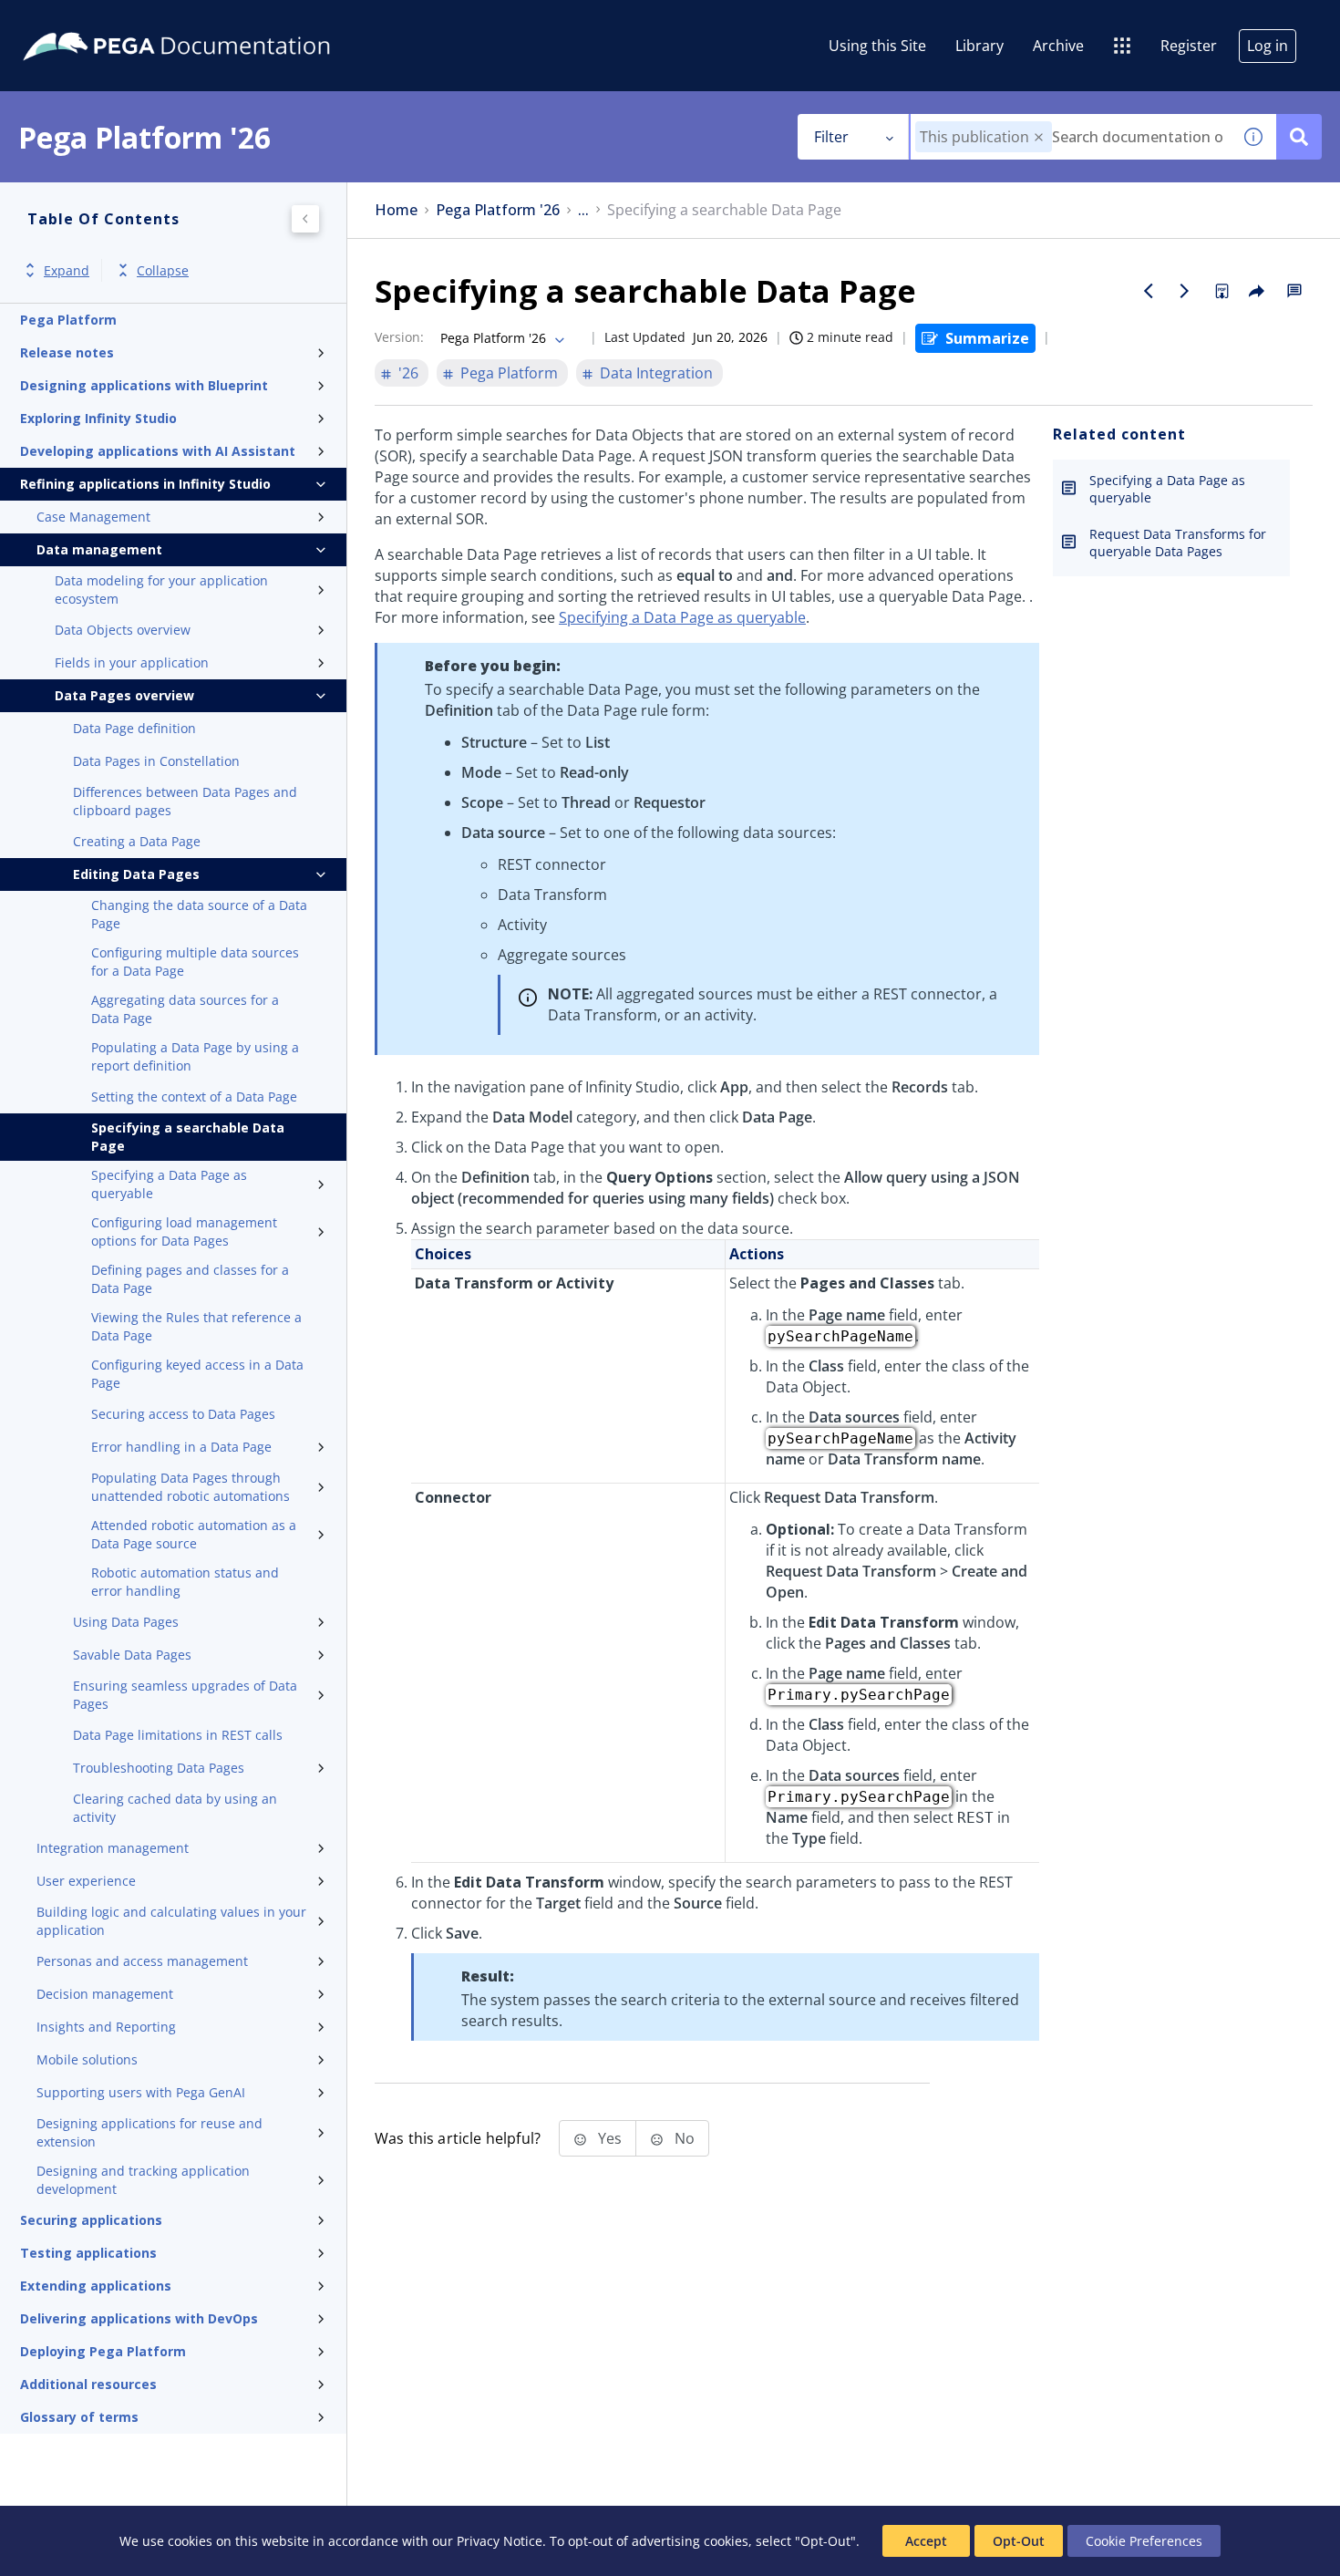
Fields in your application (132, 662)
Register (1189, 46)
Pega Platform (68, 320)
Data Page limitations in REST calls (178, 1735)
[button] (1039, 137)
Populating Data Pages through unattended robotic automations (191, 1487)
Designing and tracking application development (143, 2180)
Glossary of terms (79, 2417)
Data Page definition (134, 728)
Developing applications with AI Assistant (158, 451)
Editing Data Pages (136, 874)
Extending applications (96, 2286)
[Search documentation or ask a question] (1299, 137)
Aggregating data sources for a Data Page (185, 1009)
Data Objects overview (123, 630)
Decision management (105, 1994)
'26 (408, 373)
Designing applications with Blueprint (144, 385)
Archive (1058, 46)
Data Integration (656, 373)
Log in (1268, 46)
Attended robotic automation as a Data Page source (194, 1534)
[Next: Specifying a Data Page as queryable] (1185, 291)
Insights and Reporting (106, 2027)
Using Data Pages (126, 1622)
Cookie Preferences (1144, 2541)
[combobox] (1071, 137)
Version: (399, 337)
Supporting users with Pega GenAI (141, 2092)
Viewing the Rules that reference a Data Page (196, 1326)
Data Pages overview (124, 695)
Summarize (987, 338)
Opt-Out (1019, 2541)
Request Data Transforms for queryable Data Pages (1178, 543)
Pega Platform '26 (498, 210)
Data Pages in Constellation (156, 761)
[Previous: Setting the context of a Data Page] (1149, 291)
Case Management (93, 517)
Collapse (163, 270)
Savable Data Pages (132, 1655)
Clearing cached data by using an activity (175, 1808)
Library (979, 46)
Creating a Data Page (137, 841)
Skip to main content (81, 21)
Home (396, 210)
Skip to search (221, 21)
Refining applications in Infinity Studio (145, 484)
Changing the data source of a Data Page (199, 914)
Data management (99, 549)
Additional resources (88, 2384)
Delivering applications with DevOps (139, 2318)
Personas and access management (142, 1961)
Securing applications (91, 2220)
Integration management (113, 1848)
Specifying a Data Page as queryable (169, 1184)
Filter (831, 137)
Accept (926, 2541)
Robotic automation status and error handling (185, 1582)
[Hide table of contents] (305, 219)
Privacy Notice (500, 2541)
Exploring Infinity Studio (98, 418)
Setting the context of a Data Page (194, 1097)
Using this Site (877, 46)
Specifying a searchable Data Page (188, 1137)
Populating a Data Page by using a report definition (195, 1056)
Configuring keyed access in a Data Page (197, 1374)
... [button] (583, 210)
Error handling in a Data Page (181, 1447)
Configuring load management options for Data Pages (184, 1231)
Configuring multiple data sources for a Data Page (195, 962)
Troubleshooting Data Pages (159, 1768)
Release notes (67, 352)
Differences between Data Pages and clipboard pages (185, 801)
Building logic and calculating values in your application (171, 1921)
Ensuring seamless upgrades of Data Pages (185, 1695)
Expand (67, 270)
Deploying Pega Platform (103, 2351)
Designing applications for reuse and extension (149, 2132)
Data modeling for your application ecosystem (161, 590)
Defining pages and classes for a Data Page (190, 1279)
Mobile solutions (87, 2059)
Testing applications (88, 2253)
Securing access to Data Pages (183, 1414)
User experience (86, 1881)
